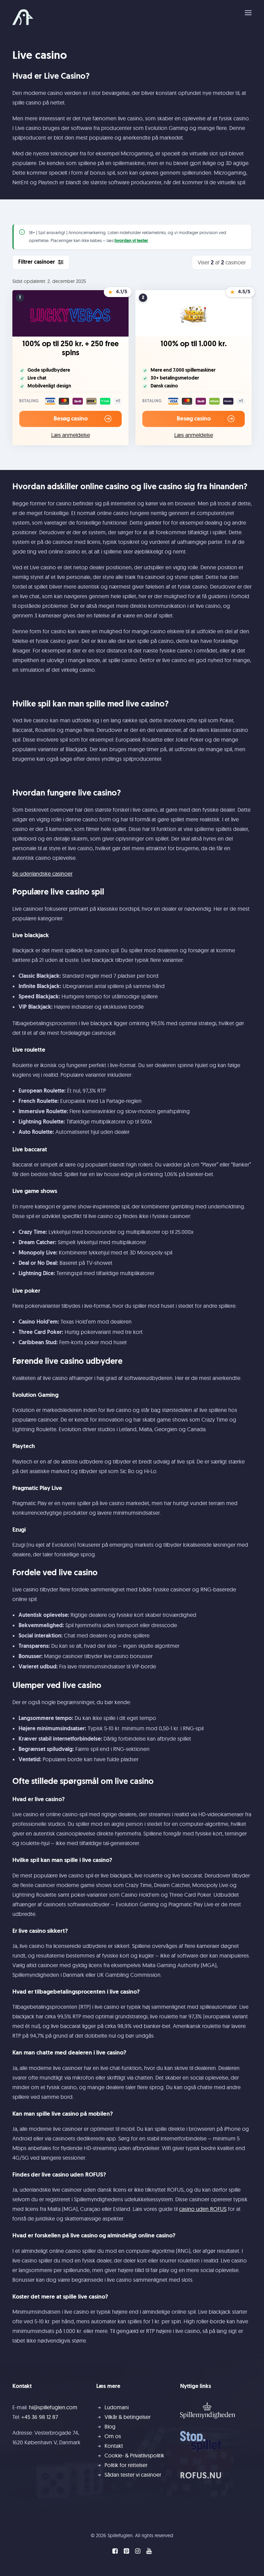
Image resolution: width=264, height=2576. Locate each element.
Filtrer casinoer (37, 262)
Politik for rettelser (126, 2465)
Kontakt (114, 2446)
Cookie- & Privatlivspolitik (134, 2455)
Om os (113, 2436)
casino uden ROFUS (203, 2209)
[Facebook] (115, 2552)
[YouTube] (149, 2552)
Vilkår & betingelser (128, 2417)
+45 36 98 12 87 (40, 2417)
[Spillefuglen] (23, 17)
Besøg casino (71, 419)
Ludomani (117, 2407)
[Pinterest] (126, 2552)
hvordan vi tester (131, 241)
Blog (110, 2426)
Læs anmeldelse (71, 435)
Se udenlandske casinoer (42, 874)
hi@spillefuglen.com (53, 2407)
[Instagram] (138, 2552)
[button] (248, 13)
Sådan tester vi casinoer (133, 2475)
